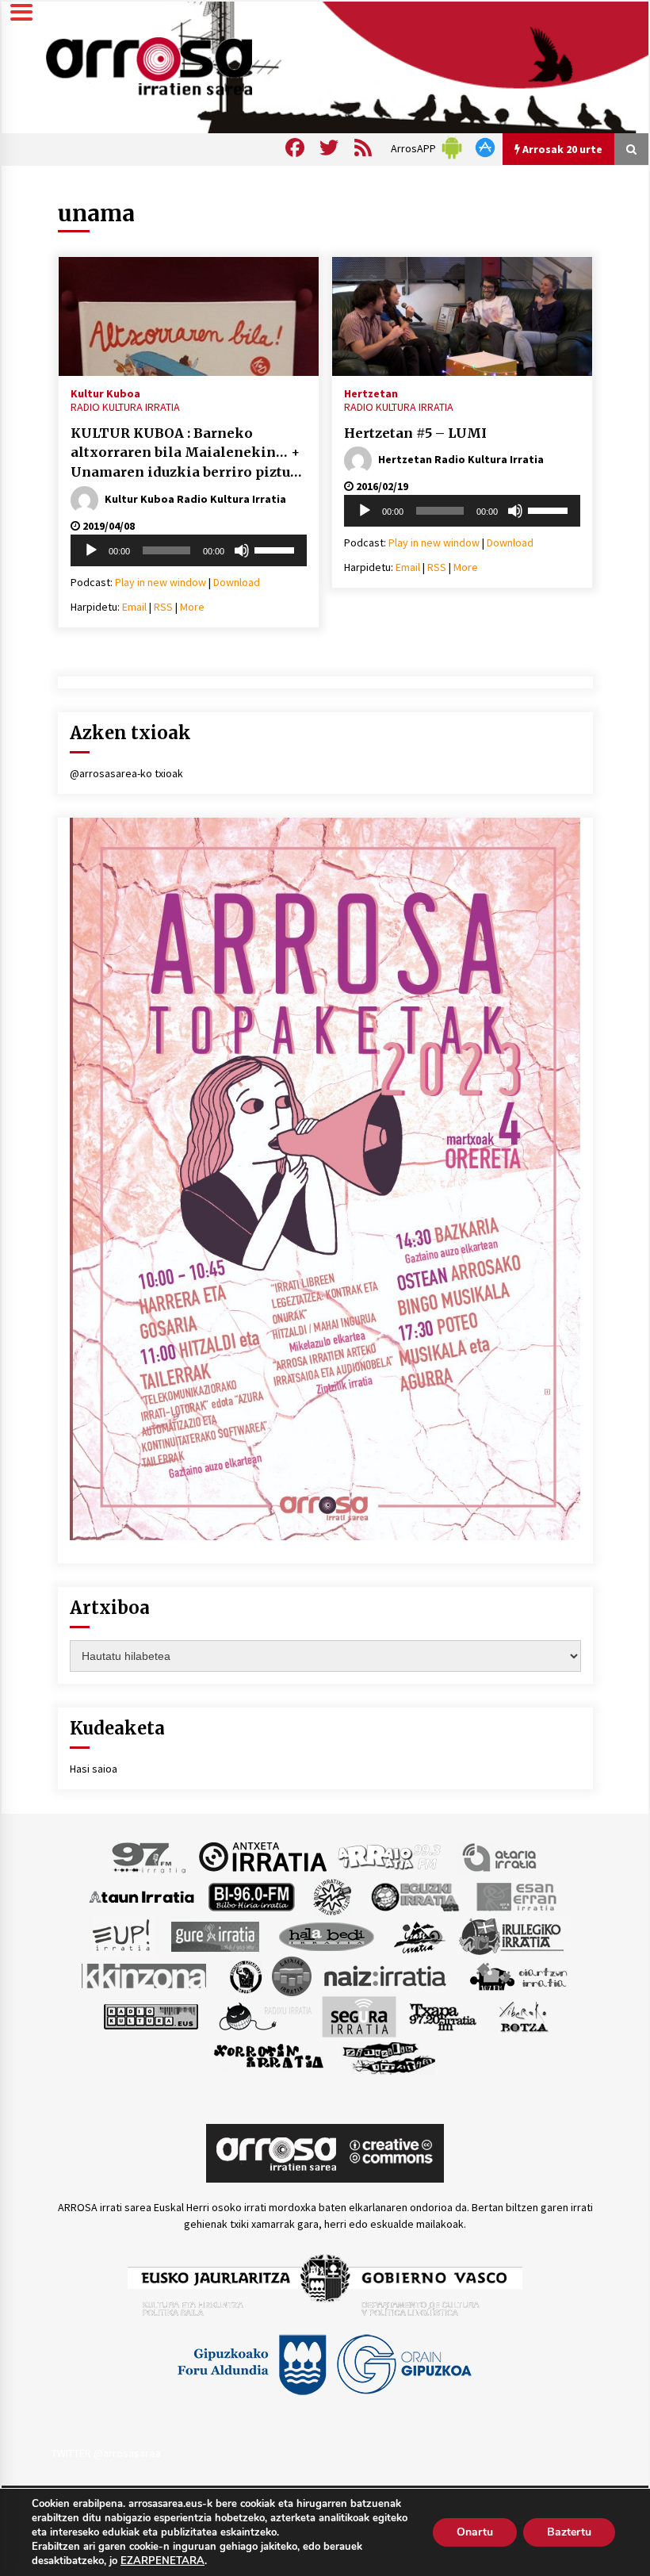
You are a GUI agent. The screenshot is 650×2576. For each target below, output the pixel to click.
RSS (163, 607)
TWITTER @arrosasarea (106, 2453)
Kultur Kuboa (105, 393)
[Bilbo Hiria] (251, 1896)
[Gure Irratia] (215, 1935)
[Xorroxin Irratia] (268, 2056)
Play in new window (161, 582)
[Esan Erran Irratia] (516, 1896)
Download (237, 582)
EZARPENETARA (162, 2561)
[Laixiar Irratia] (292, 1975)
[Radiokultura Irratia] (151, 2015)
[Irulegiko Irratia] (511, 1935)
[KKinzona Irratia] (145, 1975)
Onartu (475, 2532)
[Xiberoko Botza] (523, 2015)
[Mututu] (242, 550)
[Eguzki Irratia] (414, 1896)
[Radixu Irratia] (264, 2015)
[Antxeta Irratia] (263, 1856)
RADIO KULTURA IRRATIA (125, 407)
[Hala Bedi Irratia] (326, 1935)
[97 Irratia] (150, 1856)
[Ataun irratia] (142, 1896)
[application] (189, 550)
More (192, 607)
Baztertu (569, 2532)
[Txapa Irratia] (443, 2015)
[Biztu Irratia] (333, 1896)
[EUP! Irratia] (122, 1935)
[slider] (277, 549)
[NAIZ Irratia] (386, 1975)
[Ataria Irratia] (501, 1856)
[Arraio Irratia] (390, 1856)
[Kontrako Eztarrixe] (245, 1975)
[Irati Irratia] (420, 1935)
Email (134, 607)
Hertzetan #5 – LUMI (415, 433)
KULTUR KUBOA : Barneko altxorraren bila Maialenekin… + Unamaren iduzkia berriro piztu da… (185, 454)
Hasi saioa (94, 1769)
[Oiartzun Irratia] (519, 1975)
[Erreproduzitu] (91, 550)
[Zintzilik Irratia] (390, 2056)
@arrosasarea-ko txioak (126, 773)
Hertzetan (371, 393)
